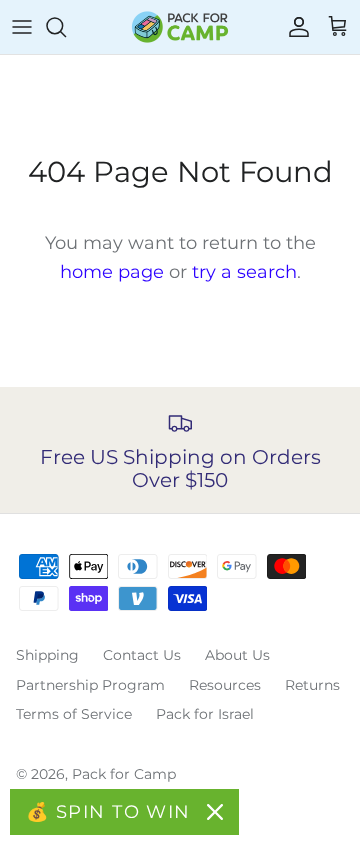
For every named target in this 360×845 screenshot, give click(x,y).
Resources (225, 685)
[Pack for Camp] (180, 27)
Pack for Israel (205, 714)
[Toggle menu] (22, 27)
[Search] (66, 27)
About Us (237, 655)
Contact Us (142, 655)
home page (112, 272)
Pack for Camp (124, 774)
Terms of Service (74, 714)
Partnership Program (90, 685)
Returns (312, 685)
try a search (244, 272)
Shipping (47, 655)
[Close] (215, 812)
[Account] (294, 27)
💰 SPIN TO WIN (108, 812)
